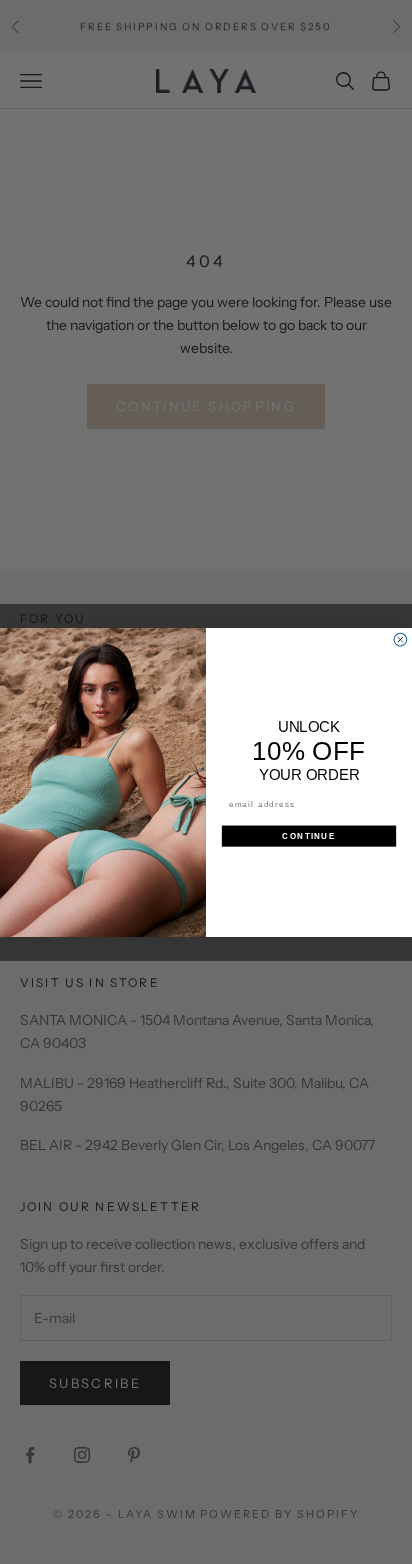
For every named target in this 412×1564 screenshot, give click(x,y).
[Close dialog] (400, 639)
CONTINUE (308, 835)
